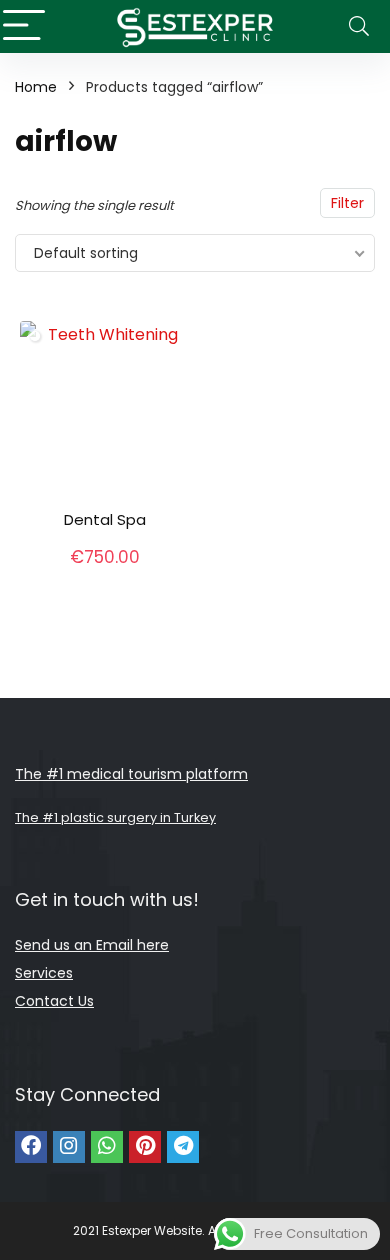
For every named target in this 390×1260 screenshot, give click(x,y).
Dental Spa (105, 519)
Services (44, 973)
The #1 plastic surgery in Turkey (115, 817)
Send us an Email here (92, 945)
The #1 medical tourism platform (131, 774)
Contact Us (54, 1001)
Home (36, 87)
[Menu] (24, 26)
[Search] (359, 26)
